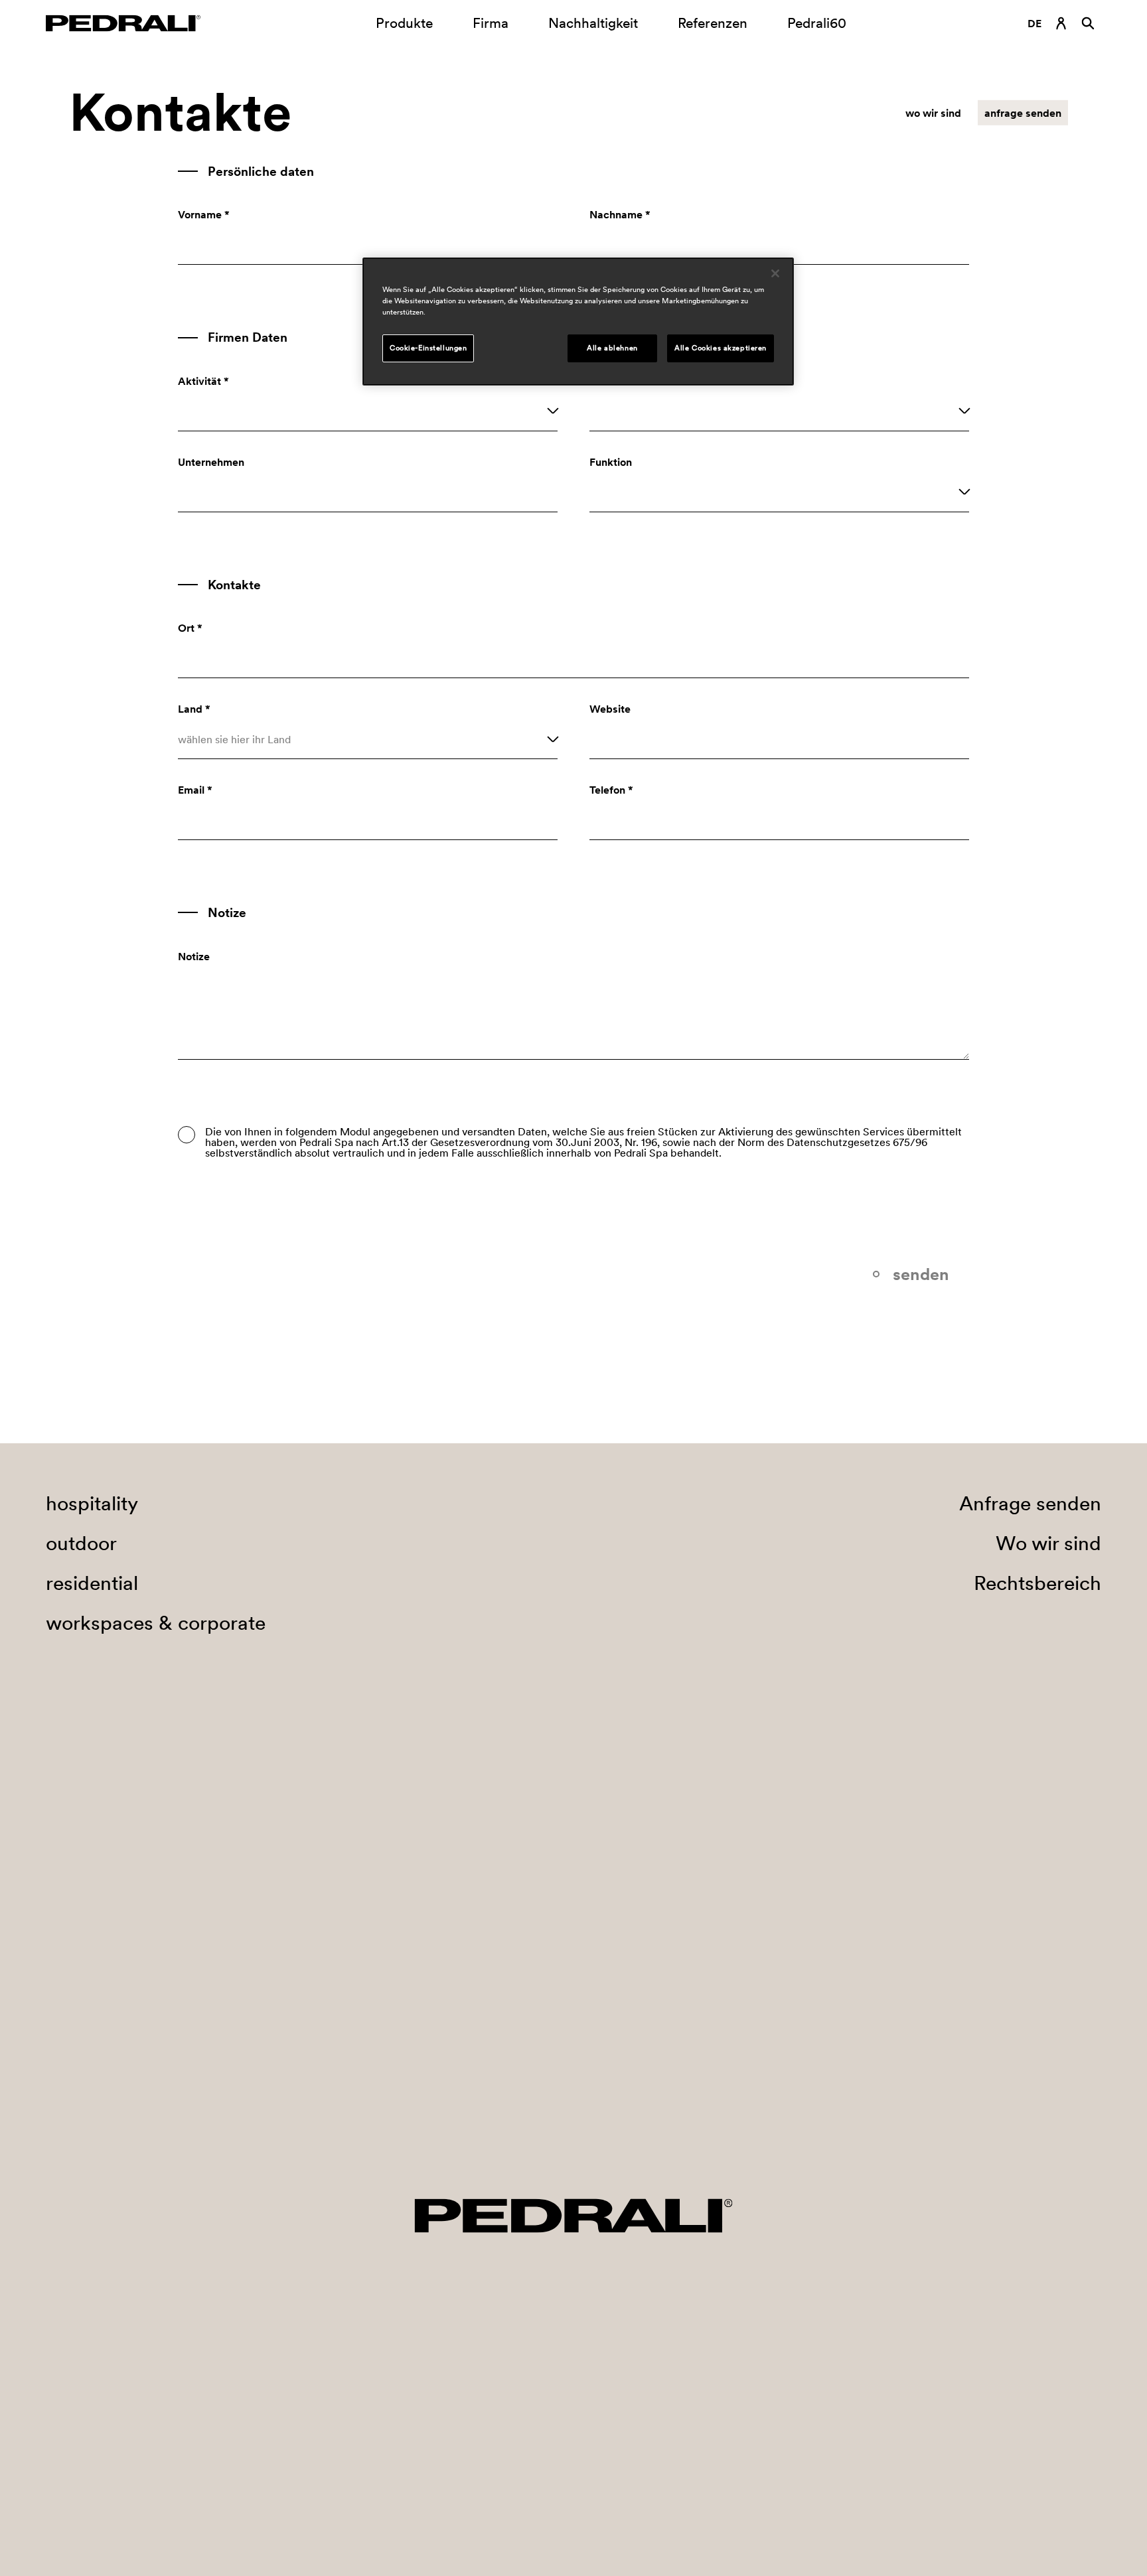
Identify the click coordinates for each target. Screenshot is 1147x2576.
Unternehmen (211, 462)
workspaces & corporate (156, 1622)
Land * (194, 709)
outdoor (81, 1543)
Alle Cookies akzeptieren (721, 348)
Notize (194, 956)
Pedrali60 (817, 23)
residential (92, 1583)
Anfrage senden (1030, 1503)
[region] (578, 322)
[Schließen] (775, 273)
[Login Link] (1061, 23)
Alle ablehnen (612, 348)
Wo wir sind (1048, 1543)
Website (610, 709)
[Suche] (1088, 23)
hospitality (92, 1503)
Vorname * (204, 214)
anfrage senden (1023, 113)
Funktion (611, 462)
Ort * (190, 628)
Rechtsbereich (1037, 1583)
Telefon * (611, 790)
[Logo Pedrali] (123, 23)
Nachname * (620, 214)
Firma (491, 23)
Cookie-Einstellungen (428, 348)
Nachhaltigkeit (593, 23)
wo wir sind (933, 113)
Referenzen (713, 23)
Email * (195, 790)
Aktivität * (203, 381)
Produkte (404, 23)
